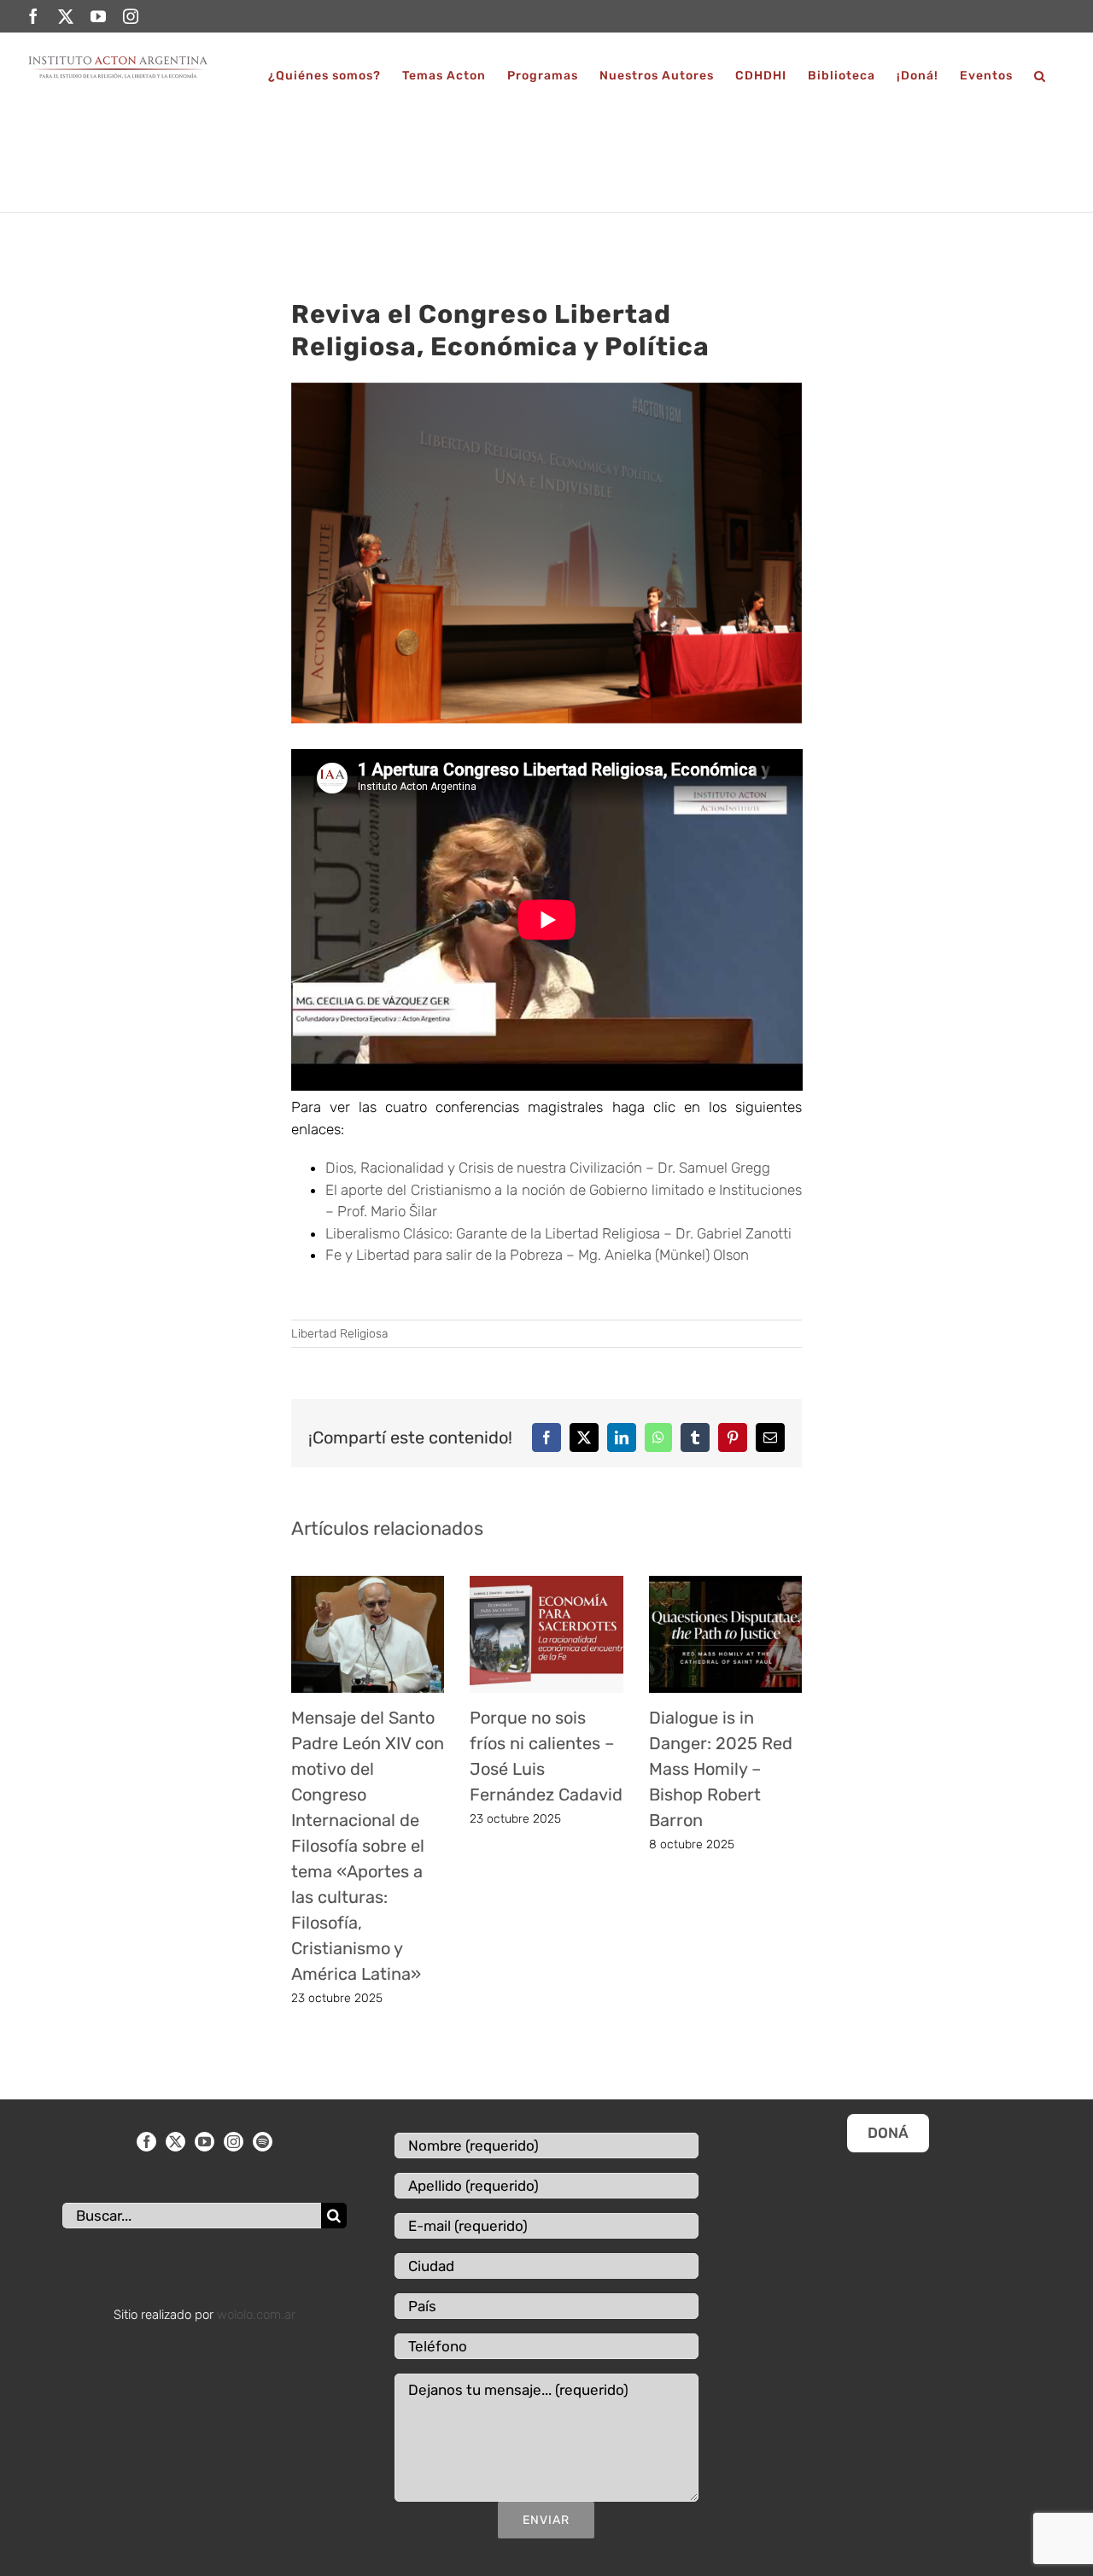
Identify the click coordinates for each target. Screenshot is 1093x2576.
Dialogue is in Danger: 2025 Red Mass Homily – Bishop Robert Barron (721, 1769)
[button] (1040, 76)
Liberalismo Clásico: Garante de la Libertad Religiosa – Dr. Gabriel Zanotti (558, 1233)
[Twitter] (175, 2142)
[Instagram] (234, 2142)
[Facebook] (146, 2142)
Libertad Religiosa (340, 1334)
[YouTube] (205, 2142)
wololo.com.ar (256, 2315)
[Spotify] (263, 2142)
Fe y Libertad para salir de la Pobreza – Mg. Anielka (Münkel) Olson (537, 1255)
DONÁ (888, 2133)
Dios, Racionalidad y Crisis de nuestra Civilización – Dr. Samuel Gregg (548, 1168)
